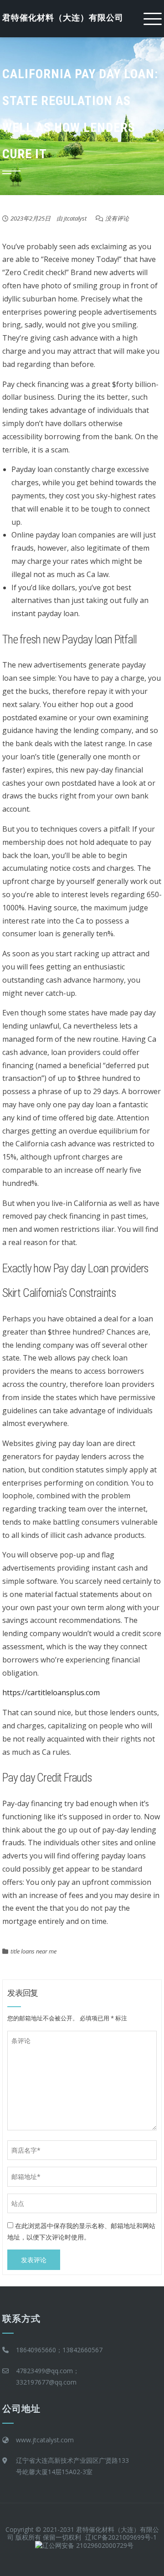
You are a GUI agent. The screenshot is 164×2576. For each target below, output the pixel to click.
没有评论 (117, 218)
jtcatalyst (75, 218)
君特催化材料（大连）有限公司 (63, 18)
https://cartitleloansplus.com (51, 1692)
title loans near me (33, 1951)
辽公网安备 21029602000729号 (88, 2545)
